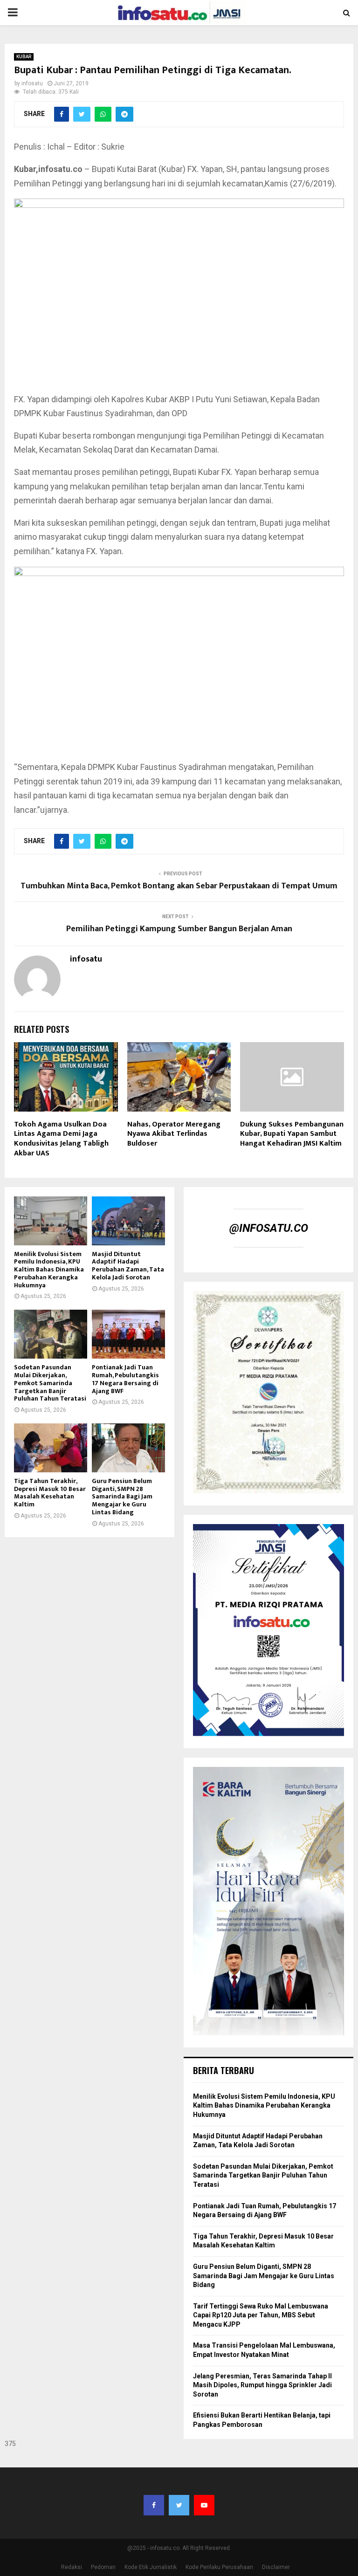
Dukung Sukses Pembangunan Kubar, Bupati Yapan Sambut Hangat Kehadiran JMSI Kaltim (292, 1134)
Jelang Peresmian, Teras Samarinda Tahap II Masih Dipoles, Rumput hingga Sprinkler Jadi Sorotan (262, 2385)
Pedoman (103, 2567)
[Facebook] (154, 2505)
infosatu (32, 83)
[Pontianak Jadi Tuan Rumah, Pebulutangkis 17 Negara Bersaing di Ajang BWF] (128, 1334)
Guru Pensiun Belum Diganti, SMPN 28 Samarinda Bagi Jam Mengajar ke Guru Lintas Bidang (122, 1497)
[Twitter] (179, 2505)
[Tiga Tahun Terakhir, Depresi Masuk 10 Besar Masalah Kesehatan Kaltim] (51, 1448)
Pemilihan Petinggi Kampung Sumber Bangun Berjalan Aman (179, 929)
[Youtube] (204, 2505)
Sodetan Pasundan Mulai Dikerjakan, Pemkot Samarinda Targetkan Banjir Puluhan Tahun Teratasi (50, 1383)
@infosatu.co (269, 1228)
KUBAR (24, 57)
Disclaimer (276, 2567)
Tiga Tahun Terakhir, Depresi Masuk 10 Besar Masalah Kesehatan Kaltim (50, 1493)
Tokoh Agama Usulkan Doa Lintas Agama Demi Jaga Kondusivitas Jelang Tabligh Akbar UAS (61, 1139)
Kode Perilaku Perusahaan (219, 2567)
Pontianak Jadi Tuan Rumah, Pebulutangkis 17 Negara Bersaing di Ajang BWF (125, 1379)
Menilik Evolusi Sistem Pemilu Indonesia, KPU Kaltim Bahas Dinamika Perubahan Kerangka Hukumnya (49, 1270)
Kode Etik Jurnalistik (151, 2567)
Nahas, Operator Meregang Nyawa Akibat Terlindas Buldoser (174, 1134)
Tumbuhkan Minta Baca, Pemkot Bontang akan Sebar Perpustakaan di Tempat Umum (179, 886)
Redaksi (72, 2567)
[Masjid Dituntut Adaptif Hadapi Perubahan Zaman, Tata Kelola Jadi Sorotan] (128, 1221)
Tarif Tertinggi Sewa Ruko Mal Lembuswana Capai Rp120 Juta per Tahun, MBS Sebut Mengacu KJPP (261, 2315)
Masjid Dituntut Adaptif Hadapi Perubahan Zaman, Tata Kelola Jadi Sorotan (128, 1266)
